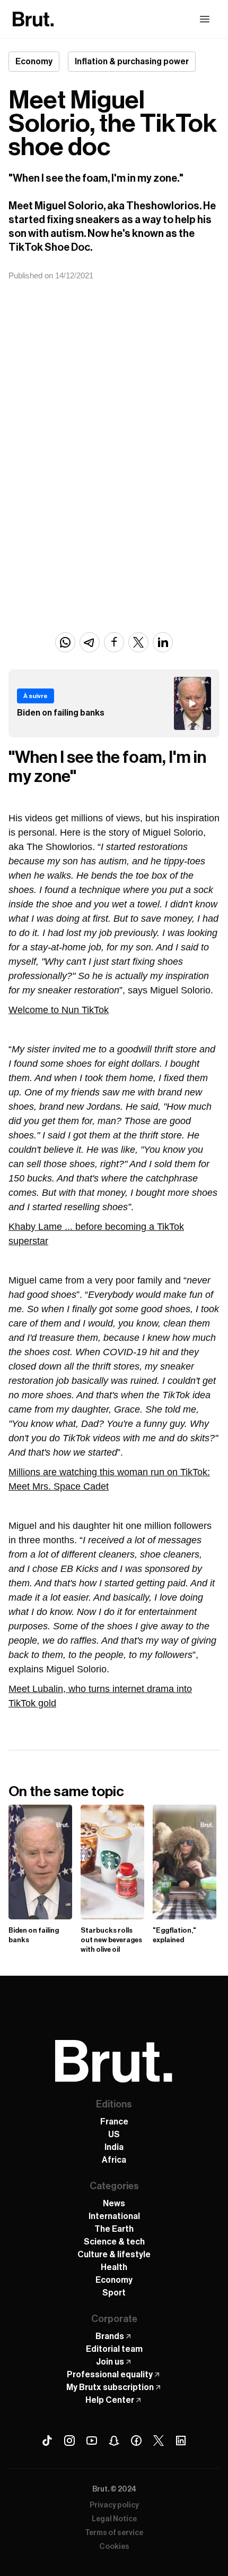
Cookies (114, 2547)
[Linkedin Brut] (181, 2441)
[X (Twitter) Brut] (159, 2441)
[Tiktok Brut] (47, 2441)
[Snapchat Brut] (114, 2441)
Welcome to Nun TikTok (59, 1010)
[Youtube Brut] (92, 2441)
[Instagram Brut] (69, 2441)
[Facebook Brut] (136, 2441)
